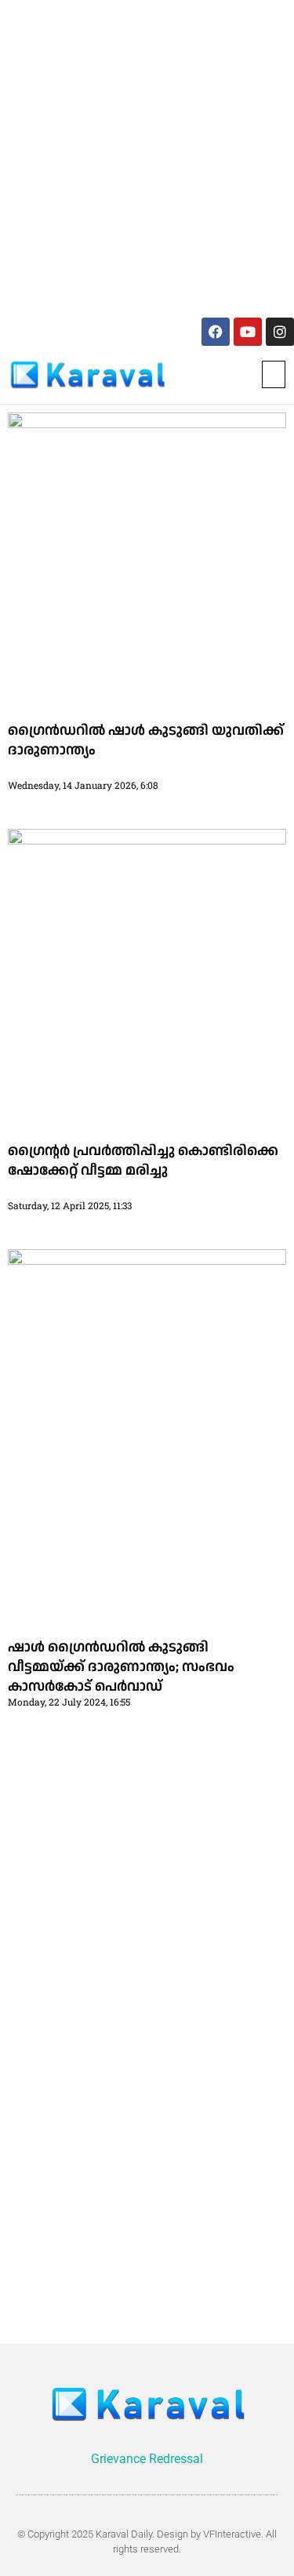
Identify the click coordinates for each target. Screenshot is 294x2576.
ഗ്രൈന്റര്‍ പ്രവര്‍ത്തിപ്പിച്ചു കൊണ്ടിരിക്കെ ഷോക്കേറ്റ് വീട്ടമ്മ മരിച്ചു (143, 1161)
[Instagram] (280, 332)
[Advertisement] (147, 156)
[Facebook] (216, 332)
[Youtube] (248, 332)
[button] (274, 374)
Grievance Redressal (147, 2459)
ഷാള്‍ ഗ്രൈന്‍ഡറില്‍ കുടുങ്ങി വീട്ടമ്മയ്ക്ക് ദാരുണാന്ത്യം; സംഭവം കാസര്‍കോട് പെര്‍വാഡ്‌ (121, 1667)
